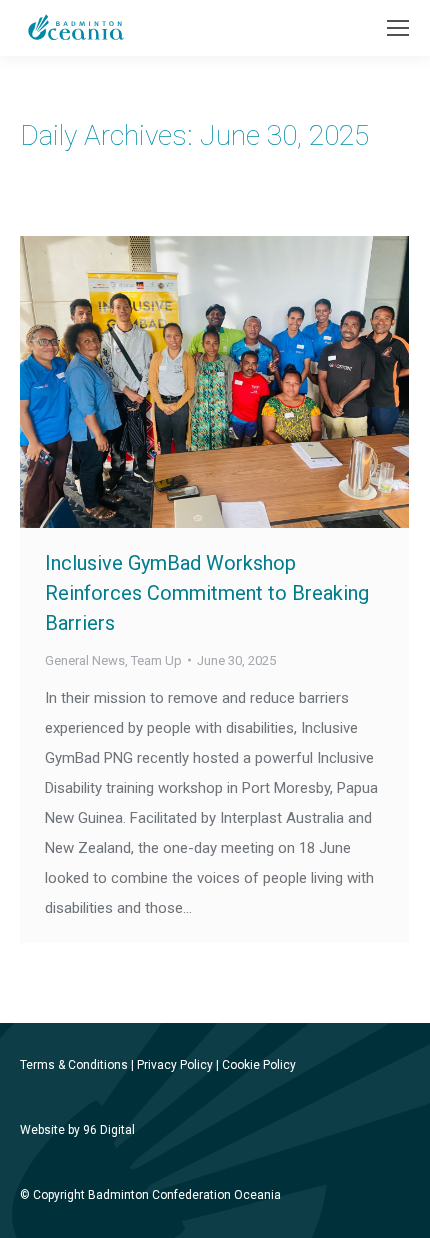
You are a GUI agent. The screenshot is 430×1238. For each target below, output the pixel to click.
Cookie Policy (259, 1065)
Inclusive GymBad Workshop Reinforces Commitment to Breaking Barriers (207, 593)
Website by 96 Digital (77, 1130)
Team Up (156, 660)
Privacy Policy (175, 1065)
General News (85, 660)
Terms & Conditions (74, 1065)
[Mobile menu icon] (398, 28)
